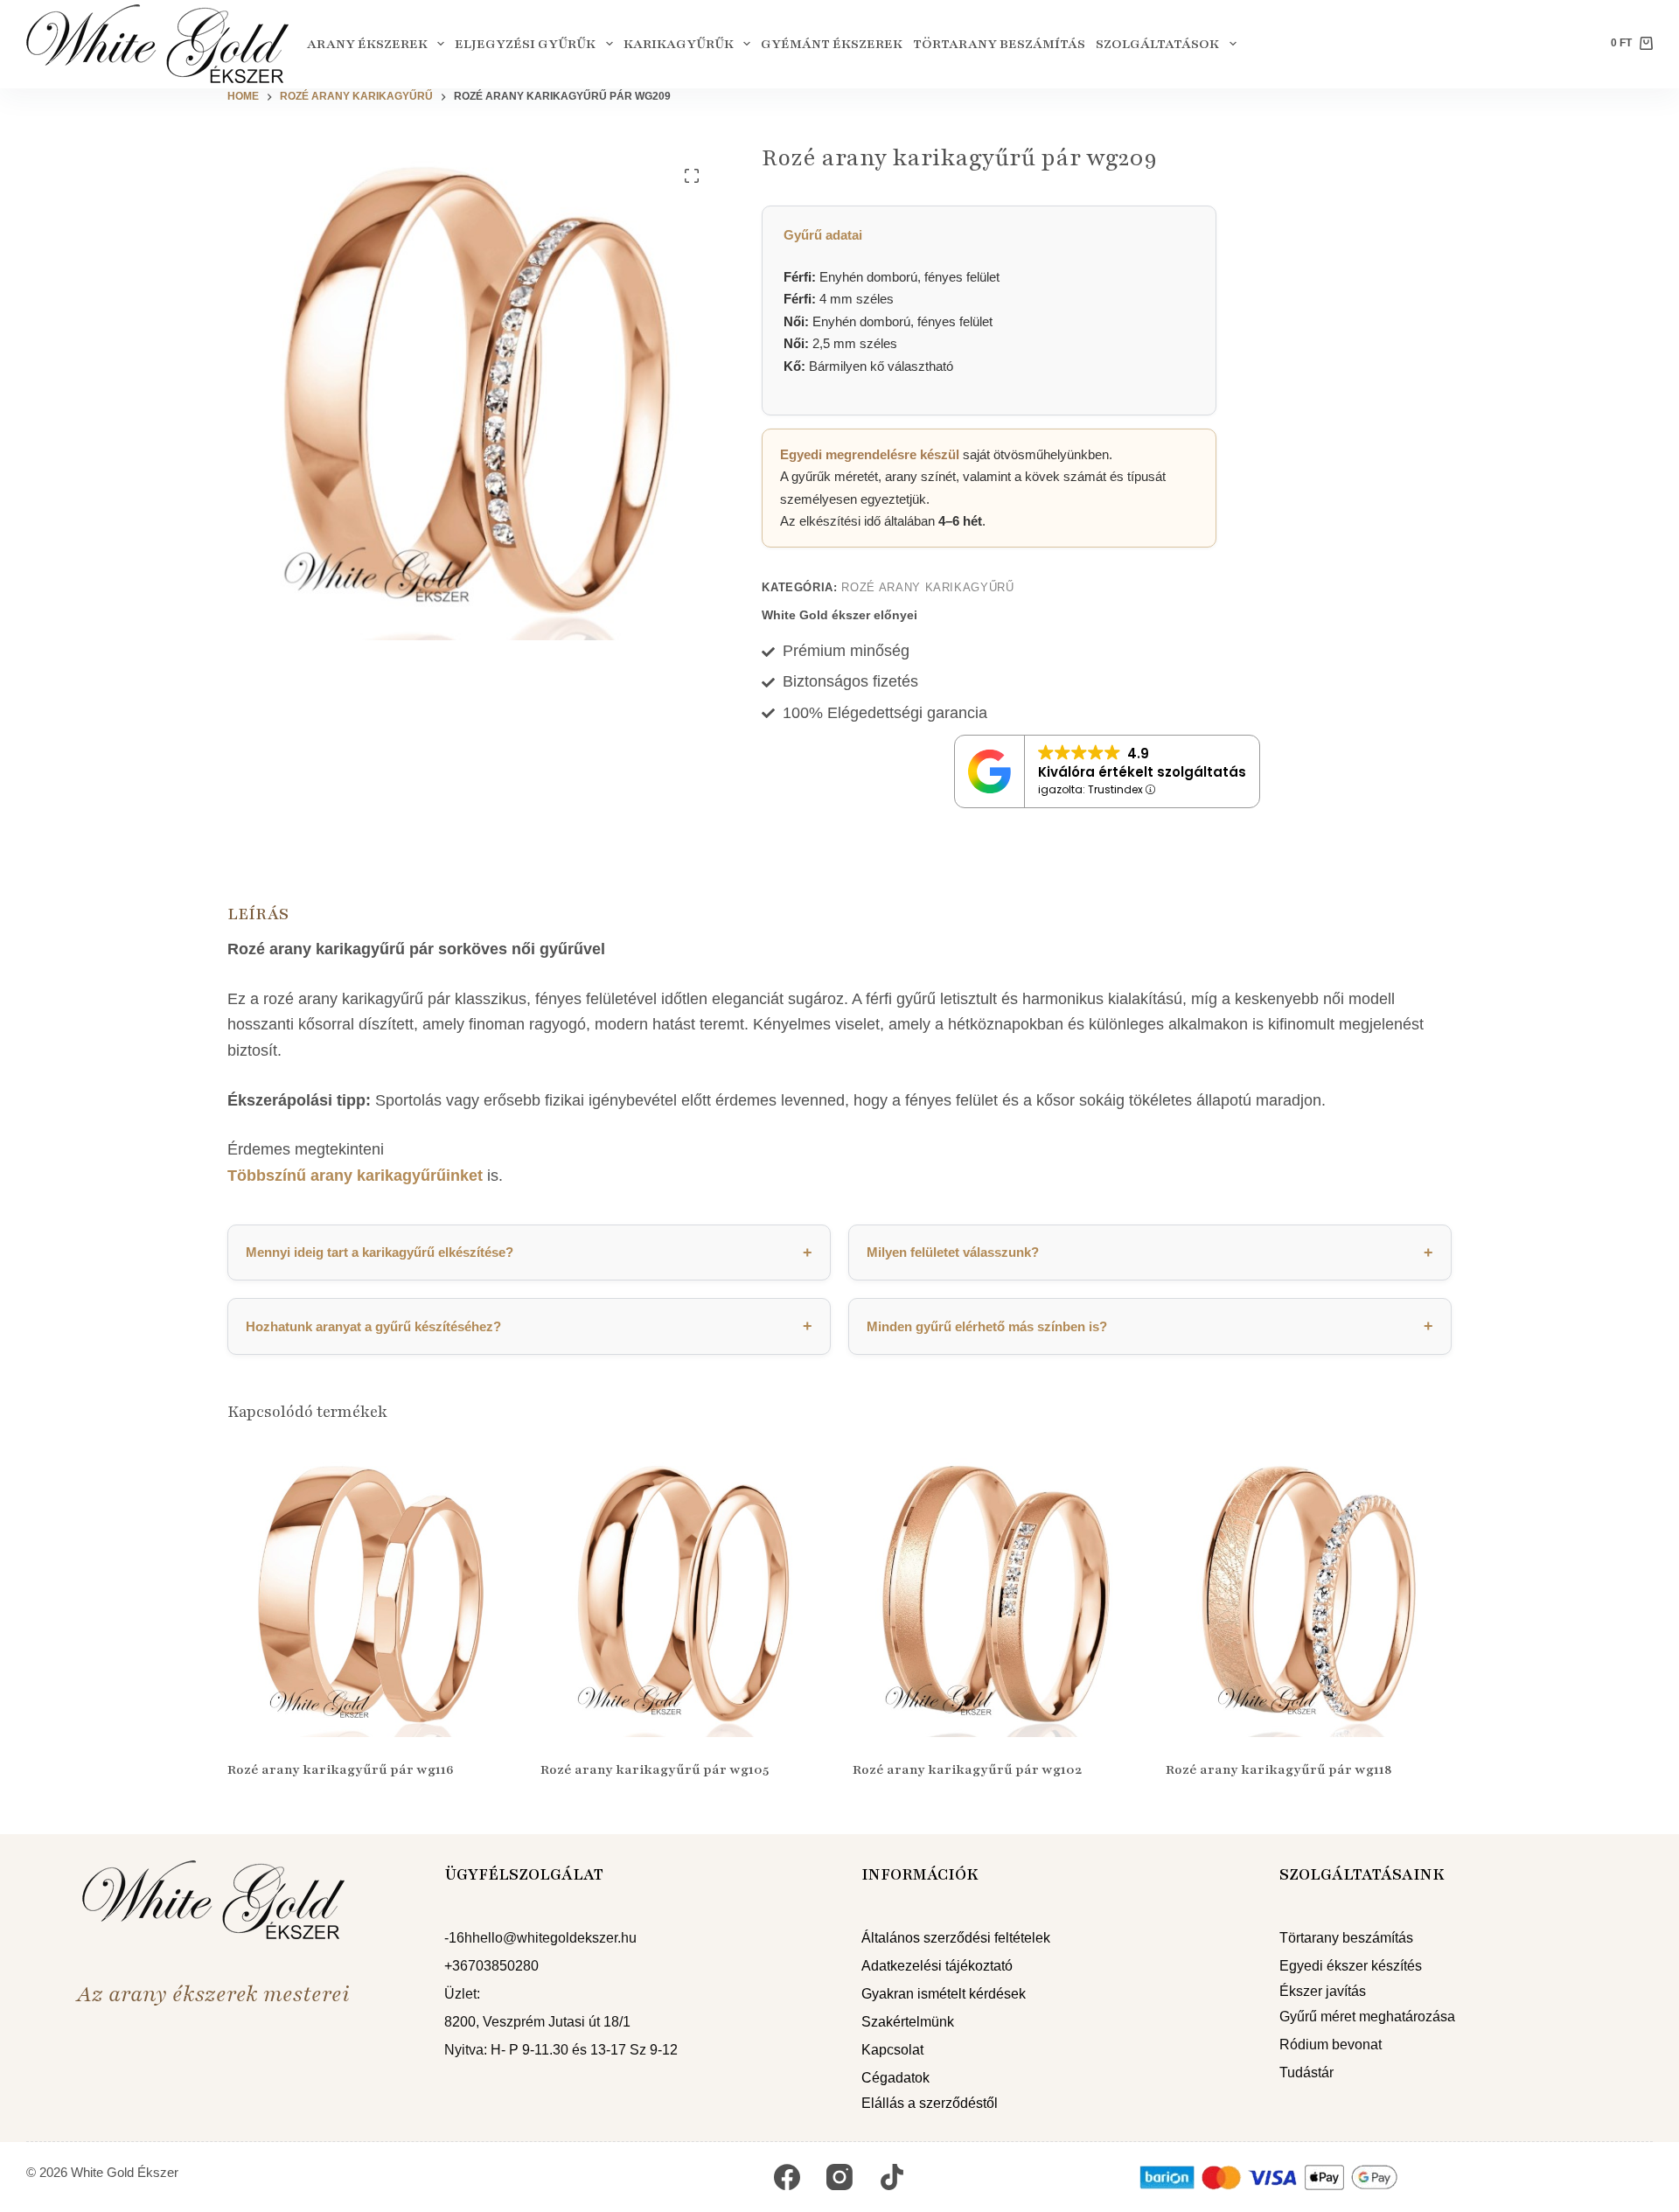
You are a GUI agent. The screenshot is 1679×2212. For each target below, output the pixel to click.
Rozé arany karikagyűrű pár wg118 (1278, 1769)
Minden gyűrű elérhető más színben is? (1150, 1326)
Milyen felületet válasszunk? (1150, 1253)
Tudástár (1306, 2072)
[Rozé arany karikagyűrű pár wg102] (996, 1594)
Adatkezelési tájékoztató (937, 1966)
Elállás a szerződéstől (930, 2103)
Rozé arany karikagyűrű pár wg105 (655, 1769)
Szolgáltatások (1157, 44)
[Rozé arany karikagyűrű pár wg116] (371, 1594)
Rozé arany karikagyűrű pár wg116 (341, 1769)
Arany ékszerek (367, 44)
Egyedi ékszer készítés (1351, 1966)
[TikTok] (892, 2177)
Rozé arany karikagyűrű (927, 587)
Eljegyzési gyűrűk (525, 44)
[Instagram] (839, 2177)
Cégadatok (895, 2078)
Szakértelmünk (908, 2022)
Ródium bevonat (1331, 2045)
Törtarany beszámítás (999, 44)
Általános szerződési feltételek (956, 1938)
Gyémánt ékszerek (832, 44)
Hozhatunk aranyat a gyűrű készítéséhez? (529, 1326)
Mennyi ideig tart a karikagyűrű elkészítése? (529, 1253)
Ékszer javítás (1323, 1991)
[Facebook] (787, 2177)
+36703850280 (491, 1966)
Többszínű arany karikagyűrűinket (355, 1176)
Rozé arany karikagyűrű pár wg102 (967, 1769)
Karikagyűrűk (679, 44)
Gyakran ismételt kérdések (944, 1994)
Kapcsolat (892, 2050)
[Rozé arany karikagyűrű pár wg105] (684, 1594)
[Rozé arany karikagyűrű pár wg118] (1309, 1594)
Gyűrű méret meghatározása (1367, 2017)
